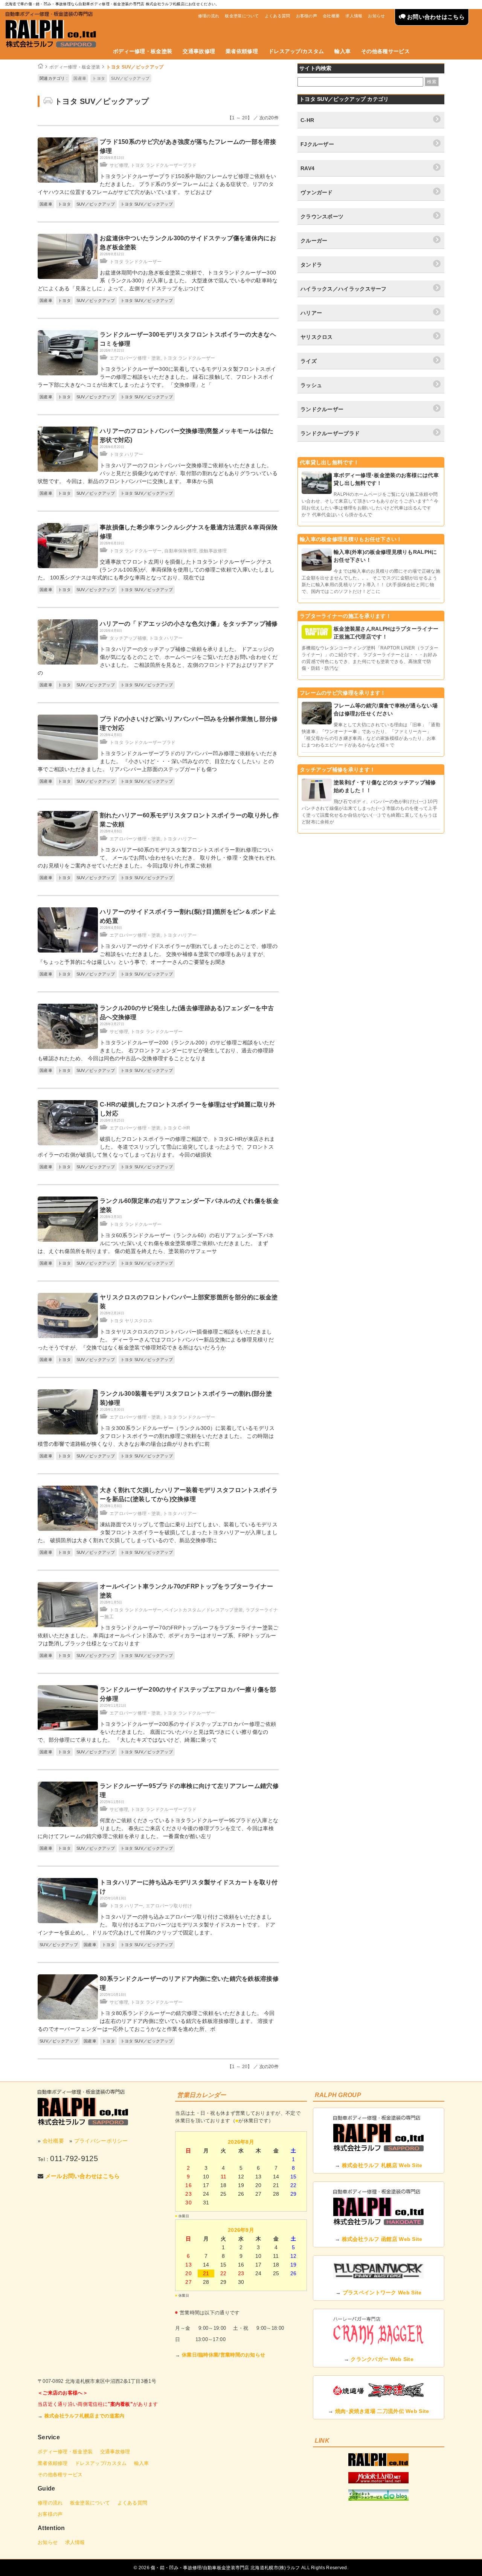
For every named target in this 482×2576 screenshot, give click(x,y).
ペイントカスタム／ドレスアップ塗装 (204, 1610)
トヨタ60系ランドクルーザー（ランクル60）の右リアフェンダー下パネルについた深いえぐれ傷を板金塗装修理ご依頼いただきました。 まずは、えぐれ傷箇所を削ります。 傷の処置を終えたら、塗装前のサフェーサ (156, 1243)
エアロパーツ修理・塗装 (135, 358)
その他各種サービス (385, 51)
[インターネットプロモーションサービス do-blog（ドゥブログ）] (378, 2499)
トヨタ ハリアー (126, 454)
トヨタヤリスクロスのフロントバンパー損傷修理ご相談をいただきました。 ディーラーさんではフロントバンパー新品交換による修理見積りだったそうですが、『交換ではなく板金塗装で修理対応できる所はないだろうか (156, 1340)
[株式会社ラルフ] (83, 2107)
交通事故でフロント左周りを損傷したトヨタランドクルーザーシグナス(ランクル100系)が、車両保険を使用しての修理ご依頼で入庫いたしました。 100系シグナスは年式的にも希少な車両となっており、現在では (156, 570)
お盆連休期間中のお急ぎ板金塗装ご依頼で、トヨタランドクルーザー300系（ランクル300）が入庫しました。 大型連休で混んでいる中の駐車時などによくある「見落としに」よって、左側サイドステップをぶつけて (158, 280)
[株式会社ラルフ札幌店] (51, 30)
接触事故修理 (213, 551)
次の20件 (269, 118)
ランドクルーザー (322, 409)
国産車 (80, 78)
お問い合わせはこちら (435, 17)
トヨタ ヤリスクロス (131, 1321)
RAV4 (307, 168)
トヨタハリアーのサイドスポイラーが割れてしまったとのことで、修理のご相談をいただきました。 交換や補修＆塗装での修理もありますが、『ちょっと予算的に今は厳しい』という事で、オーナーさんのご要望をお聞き (158, 954)
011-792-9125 (74, 2158)
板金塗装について (242, 16)
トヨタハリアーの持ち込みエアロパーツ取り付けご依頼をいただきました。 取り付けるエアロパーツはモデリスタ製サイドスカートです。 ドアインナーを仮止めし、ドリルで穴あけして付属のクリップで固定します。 (156, 1925)
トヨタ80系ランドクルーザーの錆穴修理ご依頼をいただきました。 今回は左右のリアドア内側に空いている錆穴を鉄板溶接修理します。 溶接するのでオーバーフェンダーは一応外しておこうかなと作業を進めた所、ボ (156, 2021)
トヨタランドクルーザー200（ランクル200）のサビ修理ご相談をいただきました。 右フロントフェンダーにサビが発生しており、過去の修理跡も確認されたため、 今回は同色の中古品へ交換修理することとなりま (156, 1050)
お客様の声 (307, 16)
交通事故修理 (199, 51)
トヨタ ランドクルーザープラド (164, 165)
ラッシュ (311, 385)
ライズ (309, 361)
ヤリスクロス (317, 337)
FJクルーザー (317, 144)
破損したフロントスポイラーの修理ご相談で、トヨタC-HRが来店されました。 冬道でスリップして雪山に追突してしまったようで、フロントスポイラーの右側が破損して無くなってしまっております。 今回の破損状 (156, 1147)
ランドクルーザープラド (330, 433)
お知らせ (376, 16)
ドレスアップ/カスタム (296, 51)
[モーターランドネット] (378, 2481)
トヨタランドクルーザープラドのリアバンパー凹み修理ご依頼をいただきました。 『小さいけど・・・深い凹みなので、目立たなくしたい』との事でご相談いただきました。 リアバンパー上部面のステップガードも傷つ (158, 761)
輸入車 (342, 51)
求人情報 (354, 16)
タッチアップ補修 (128, 638)
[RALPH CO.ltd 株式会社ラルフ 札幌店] (378, 2464)
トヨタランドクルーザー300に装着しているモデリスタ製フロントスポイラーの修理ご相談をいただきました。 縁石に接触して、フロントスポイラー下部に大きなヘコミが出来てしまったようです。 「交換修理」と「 (157, 377)
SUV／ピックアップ (130, 78)
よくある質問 (278, 16)
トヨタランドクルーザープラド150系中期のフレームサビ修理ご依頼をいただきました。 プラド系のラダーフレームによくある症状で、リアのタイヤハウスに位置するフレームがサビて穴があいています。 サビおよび (157, 184)
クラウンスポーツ (322, 216)
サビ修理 (119, 165)
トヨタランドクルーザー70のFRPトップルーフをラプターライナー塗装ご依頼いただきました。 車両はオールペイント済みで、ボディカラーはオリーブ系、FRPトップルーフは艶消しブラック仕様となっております (158, 1636)
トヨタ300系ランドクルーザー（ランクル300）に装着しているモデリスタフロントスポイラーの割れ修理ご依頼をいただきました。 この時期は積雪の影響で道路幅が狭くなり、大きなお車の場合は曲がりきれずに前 (156, 1436)
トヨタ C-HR (177, 1128)
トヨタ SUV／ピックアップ (135, 67)
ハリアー (311, 313)
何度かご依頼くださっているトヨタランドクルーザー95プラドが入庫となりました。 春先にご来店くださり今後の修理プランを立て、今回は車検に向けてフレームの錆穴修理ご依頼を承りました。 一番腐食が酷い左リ (158, 1828)
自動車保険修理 (180, 551)
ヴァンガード (317, 192)
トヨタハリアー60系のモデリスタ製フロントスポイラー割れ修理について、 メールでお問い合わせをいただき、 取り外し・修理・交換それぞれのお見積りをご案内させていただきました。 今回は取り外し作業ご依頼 (156, 858)
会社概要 (331, 16)
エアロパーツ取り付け (169, 1906)
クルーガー (314, 241)
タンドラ (311, 265)
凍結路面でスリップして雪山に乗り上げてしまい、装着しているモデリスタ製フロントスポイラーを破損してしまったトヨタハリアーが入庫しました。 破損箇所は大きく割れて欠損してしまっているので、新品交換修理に (158, 1532)
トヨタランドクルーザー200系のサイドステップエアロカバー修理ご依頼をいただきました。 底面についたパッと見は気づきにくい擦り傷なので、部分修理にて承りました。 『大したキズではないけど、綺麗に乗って (157, 1732)
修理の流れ (209, 16)
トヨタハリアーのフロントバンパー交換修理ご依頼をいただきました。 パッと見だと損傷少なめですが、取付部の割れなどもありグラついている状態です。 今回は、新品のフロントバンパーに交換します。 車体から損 (158, 473)
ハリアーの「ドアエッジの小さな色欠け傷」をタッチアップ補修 (189, 624)
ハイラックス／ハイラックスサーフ (344, 289)
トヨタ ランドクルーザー (136, 262)
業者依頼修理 (242, 51)
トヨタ (99, 78)
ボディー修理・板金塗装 (143, 51)
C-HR (307, 120)
